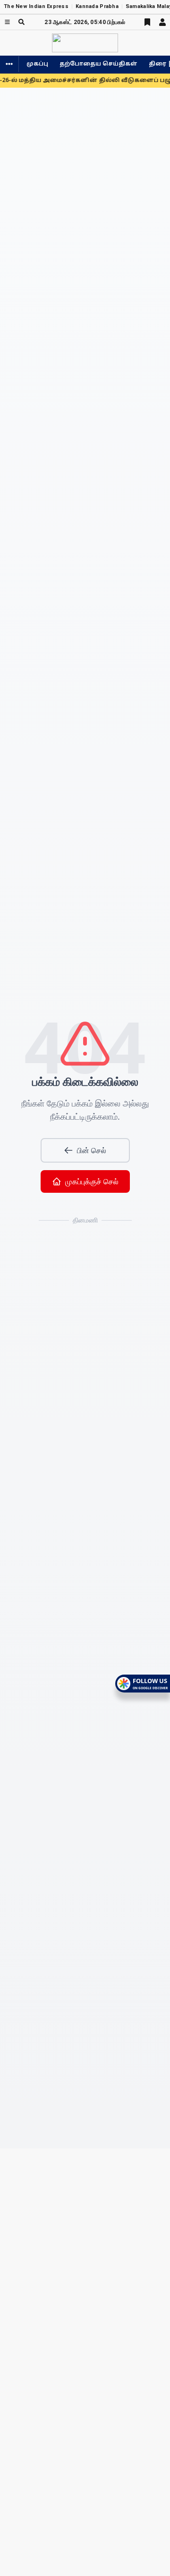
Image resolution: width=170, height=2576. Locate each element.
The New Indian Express (36, 6)
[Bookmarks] (147, 22)
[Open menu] (7, 22)
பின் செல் (92, 1150)
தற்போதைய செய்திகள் (98, 64)
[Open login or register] (162, 22)
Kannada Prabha (97, 6)
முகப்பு (37, 64)
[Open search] (21, 22)
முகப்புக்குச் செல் (92, 1181)
